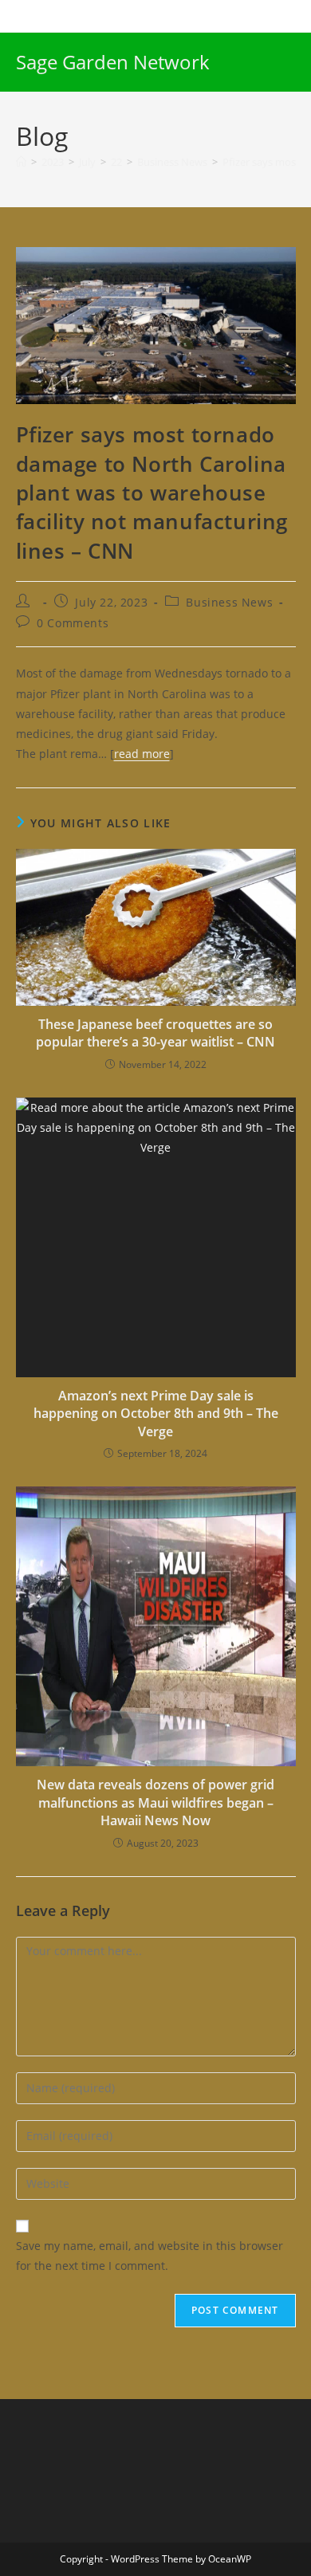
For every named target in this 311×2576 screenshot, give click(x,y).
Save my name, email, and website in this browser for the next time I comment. (150, 2256)
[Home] (21, 162)
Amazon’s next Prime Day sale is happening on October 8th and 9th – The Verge (156, 1414)
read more (142, 754)
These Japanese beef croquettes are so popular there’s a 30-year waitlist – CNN (155, 1033)
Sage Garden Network (113, 62)
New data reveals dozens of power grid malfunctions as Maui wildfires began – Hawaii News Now (155, 1802)
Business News (229, 602)
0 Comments (73, 623)
